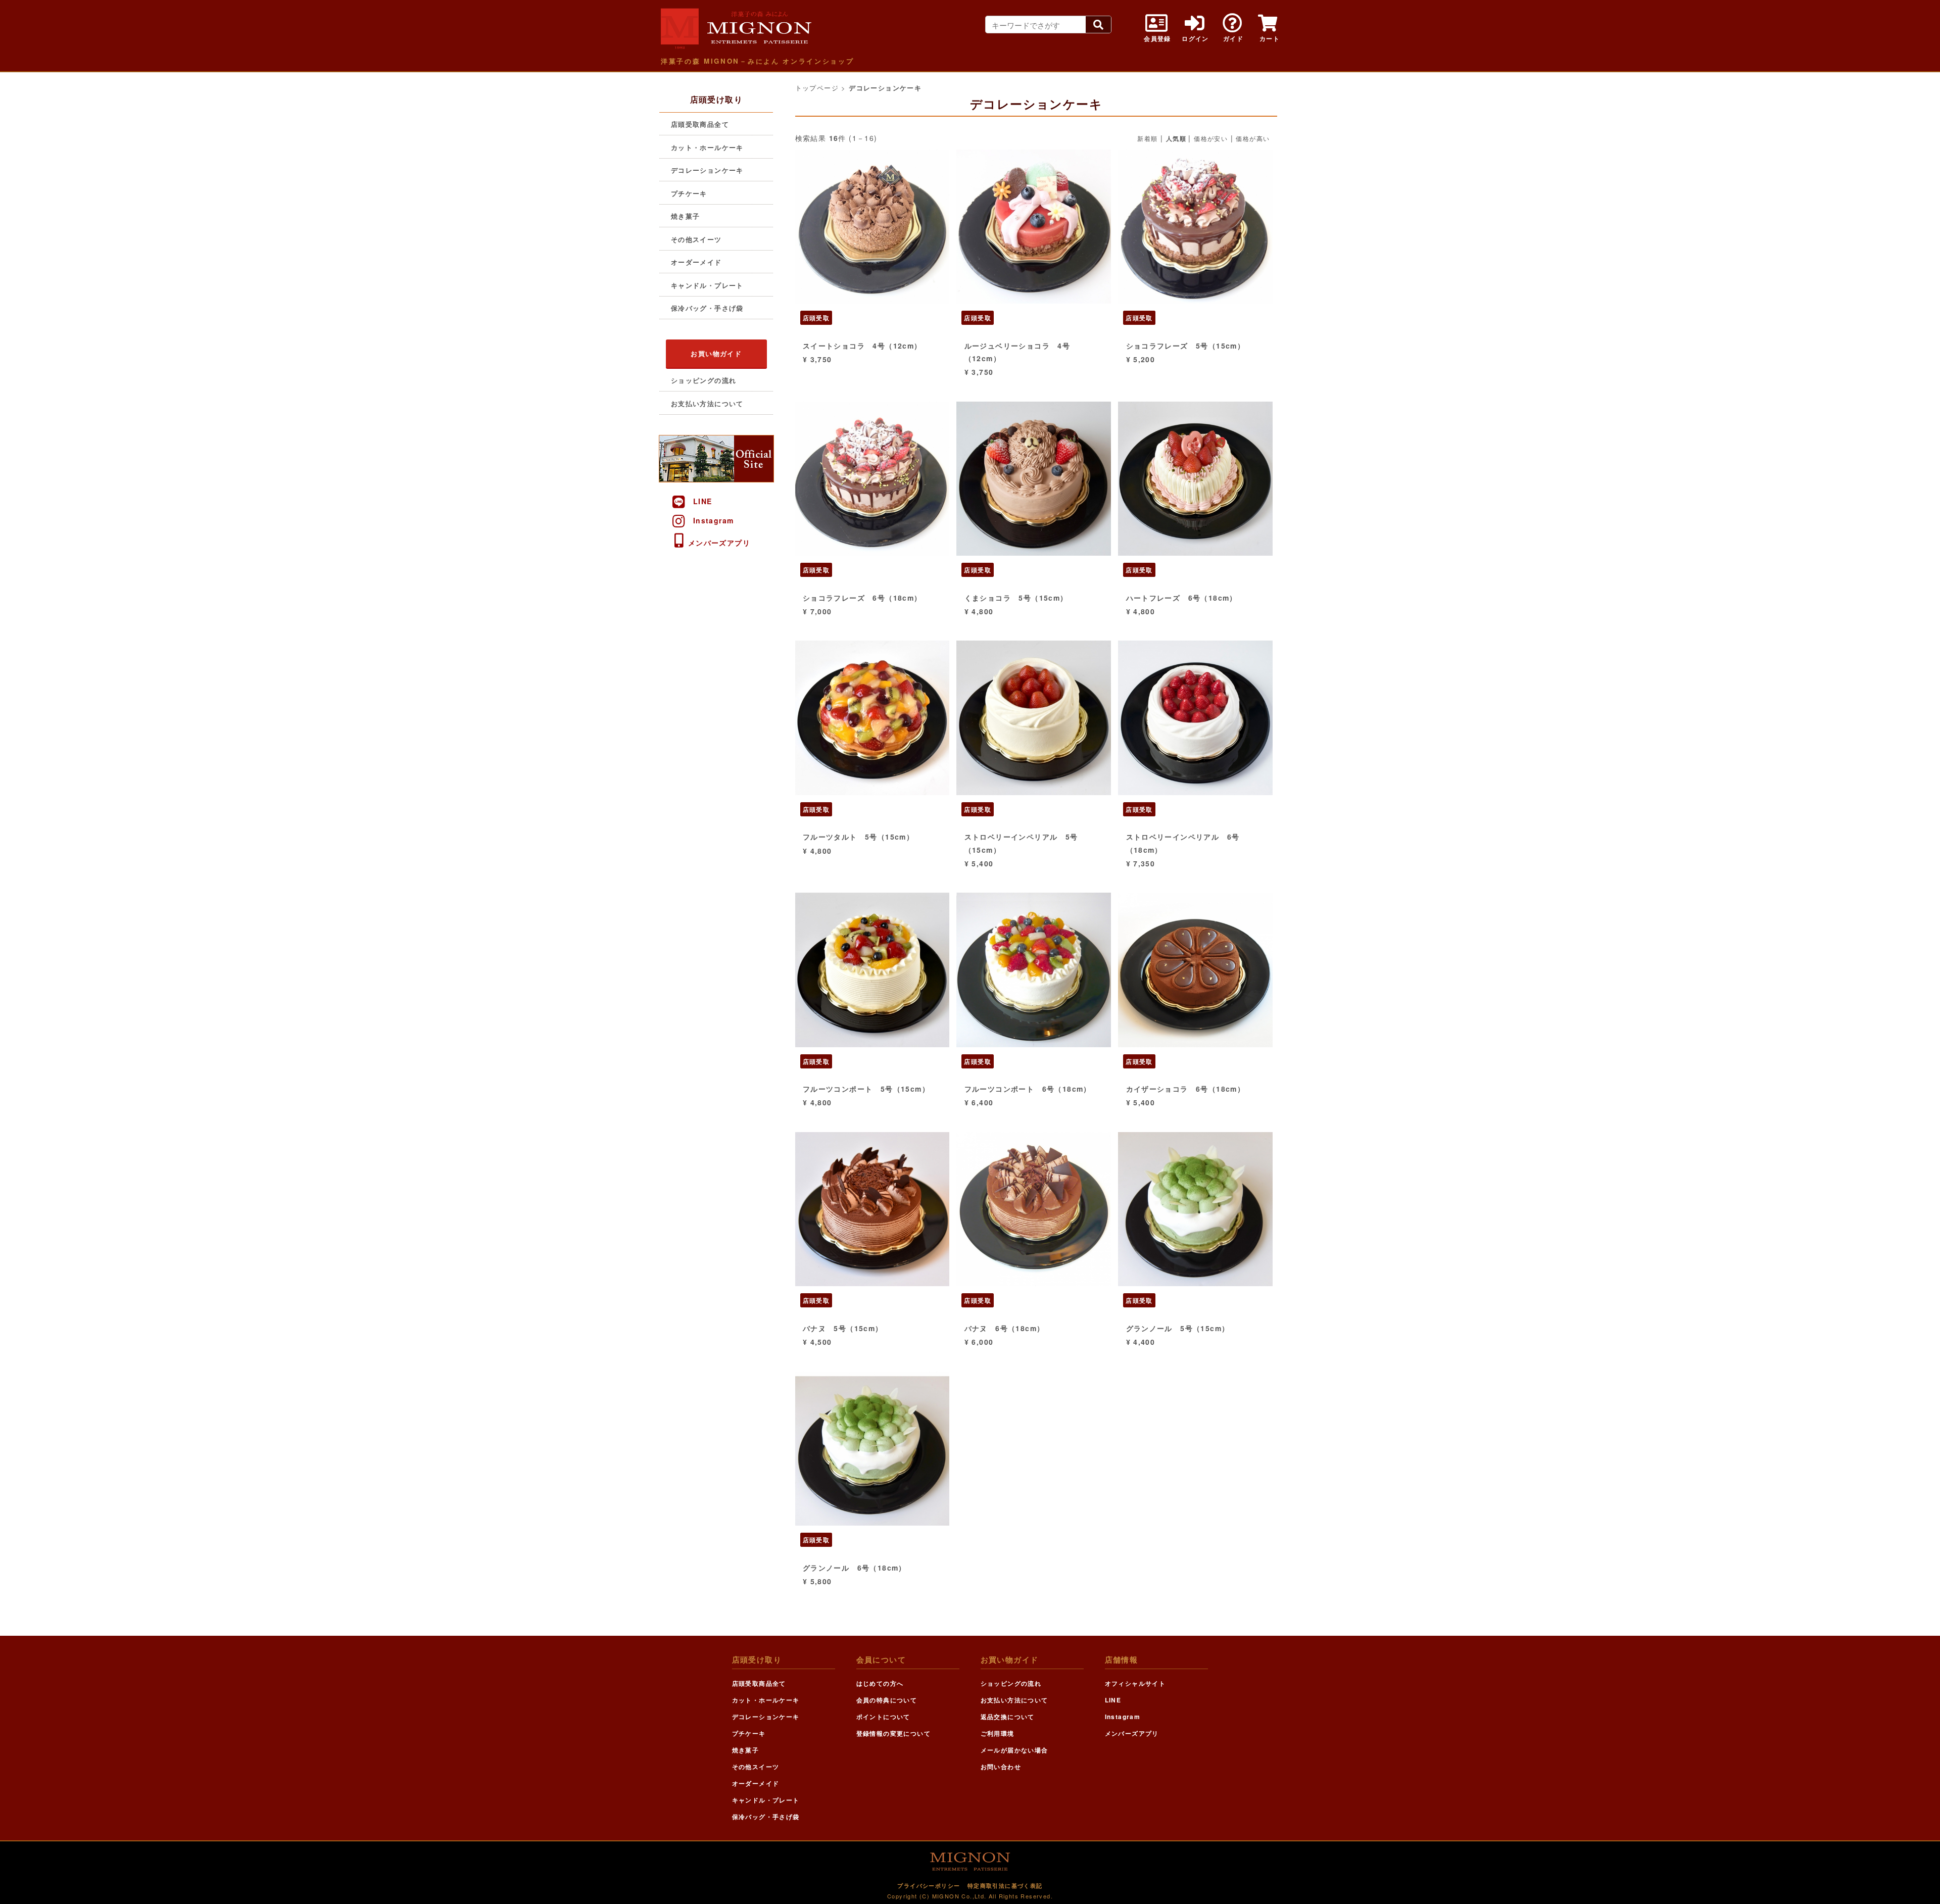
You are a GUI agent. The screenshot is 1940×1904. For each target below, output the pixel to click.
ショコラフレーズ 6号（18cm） (862, 598)
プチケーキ (689, 193)
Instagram (714, 520)
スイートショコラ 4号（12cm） (862, 346)
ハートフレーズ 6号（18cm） (1182, 598)
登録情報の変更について (893, 1733)
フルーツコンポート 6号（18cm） (1028, 1089)
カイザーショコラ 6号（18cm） (1186, 1089)
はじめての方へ (880, 1683)
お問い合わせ (1001, 1767)
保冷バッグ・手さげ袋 (707, 308)
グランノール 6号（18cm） (855, 1568)
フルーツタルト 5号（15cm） (858, 837)
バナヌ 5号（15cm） (843, 1328)
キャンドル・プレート (707, 285)
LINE (703, 501)
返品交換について (1008, 1717)
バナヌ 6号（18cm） (1005, 1328)
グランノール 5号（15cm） (1178, 1328)
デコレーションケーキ (707, 170)
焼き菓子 (686, 216)
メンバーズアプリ (719, 543)
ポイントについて (883, 1717)
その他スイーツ (696, 239)
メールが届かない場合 (1014, 1750)
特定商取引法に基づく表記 (1005, 1886)
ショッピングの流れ (704, 380)
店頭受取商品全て (700, 124)
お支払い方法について (707, 403)
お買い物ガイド (716, 353)
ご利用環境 (998, 1733)
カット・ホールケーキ (707, 147)
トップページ (817, 88)
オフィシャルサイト (1135, 1683)
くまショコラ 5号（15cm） (1016, 598)
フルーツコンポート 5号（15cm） (866, 1089)
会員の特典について (887, 1700)
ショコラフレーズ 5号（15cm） (1186, 346)
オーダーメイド (696, 262)
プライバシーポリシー (929, 1886)
